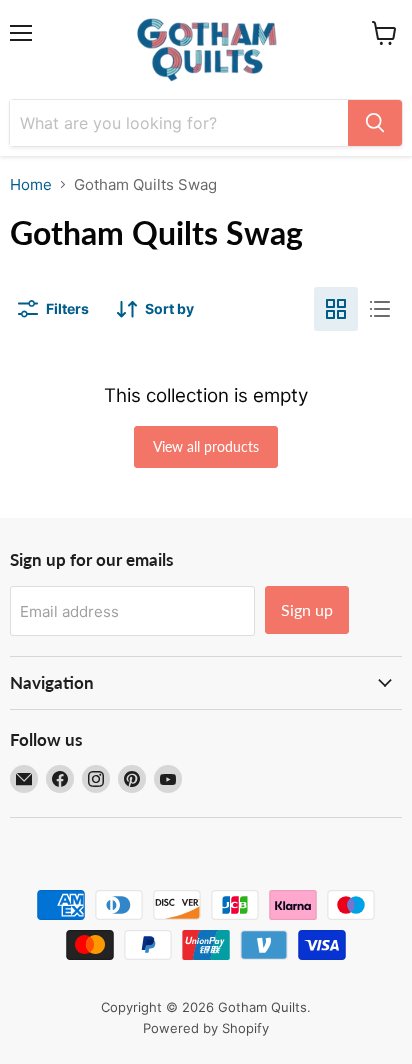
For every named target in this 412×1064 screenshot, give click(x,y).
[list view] (380, 309)
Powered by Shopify (206, 1028)
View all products (206, 446)
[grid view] (336, 309)
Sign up (307, 609)
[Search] (375, 123)
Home (31, 184)
